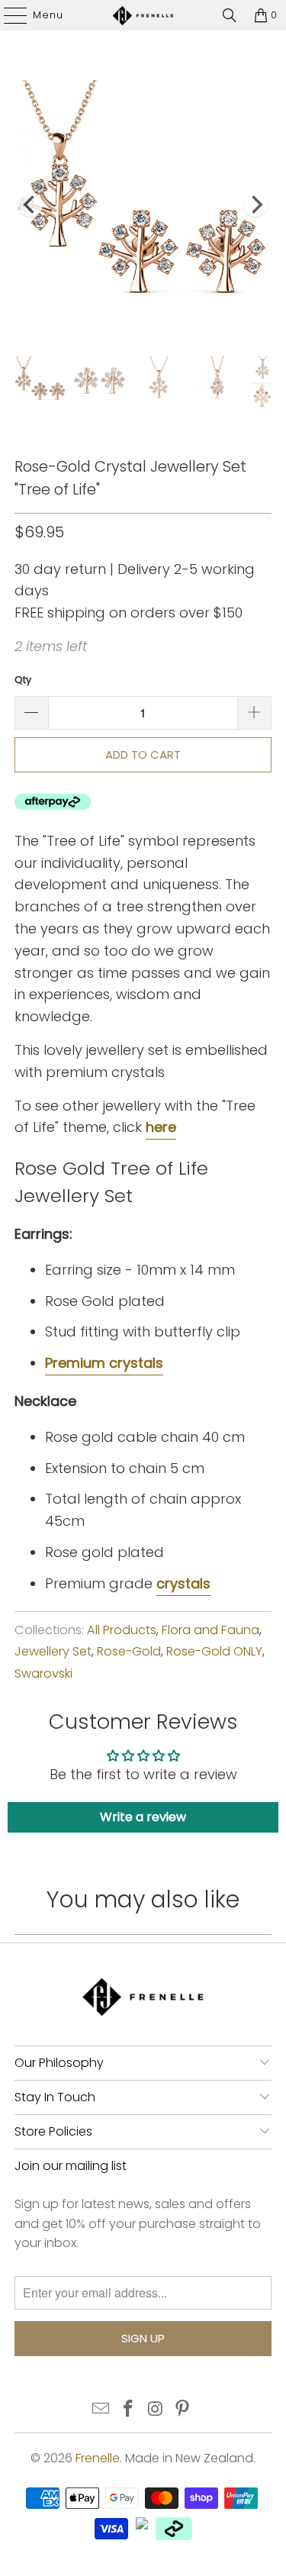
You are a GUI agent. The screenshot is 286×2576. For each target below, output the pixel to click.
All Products (122, 1630)
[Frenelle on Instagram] (156, 2410)
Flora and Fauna (210, 1630)
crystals (183, 1583)
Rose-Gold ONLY (214, 1651)
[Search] (230, 15)
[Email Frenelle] (101, 2410)
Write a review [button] (143, 1817)
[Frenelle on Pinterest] (183, 2410)
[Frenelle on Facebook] (129, 2410)
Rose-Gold (129, 1651)
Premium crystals (104, 1363)
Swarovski (43, 1673)
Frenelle (98, 2458)
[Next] (255, 205)
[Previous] (31, 205)
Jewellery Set (53, 1651)
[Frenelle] (143, 15)
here (161, 1127)
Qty (23, 680)
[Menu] (8, 15)
